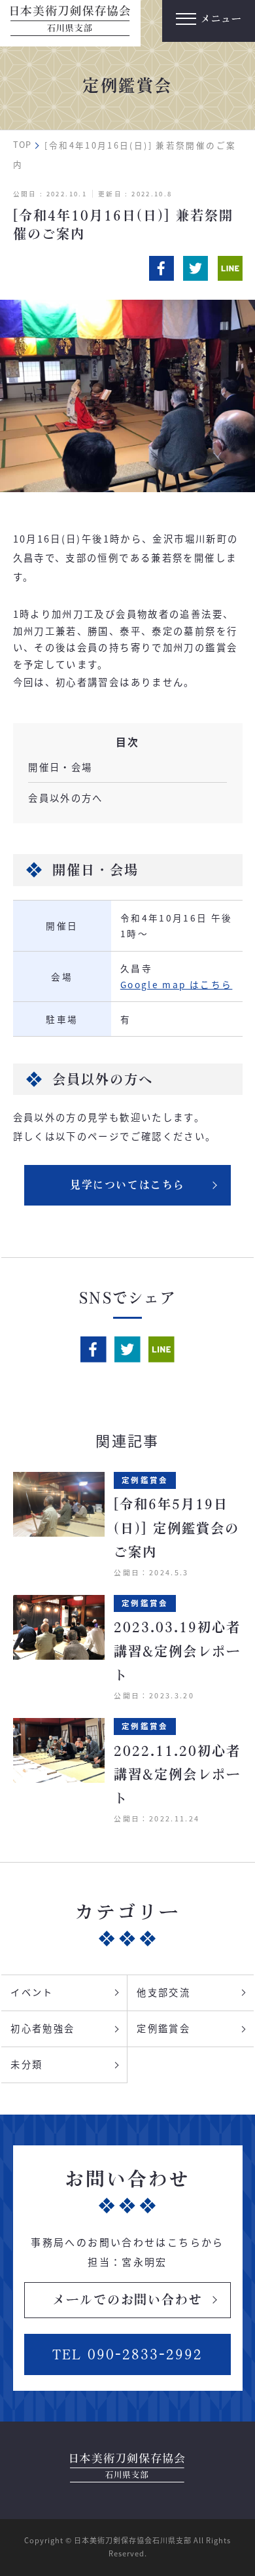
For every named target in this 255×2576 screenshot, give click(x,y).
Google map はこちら (177, 984)
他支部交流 (163, 1992)
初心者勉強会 (42, 2028)
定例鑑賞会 (163, 2028)
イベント (32, 1992)
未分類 (26, 2064)
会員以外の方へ (66, 797)
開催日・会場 (60, 767)
